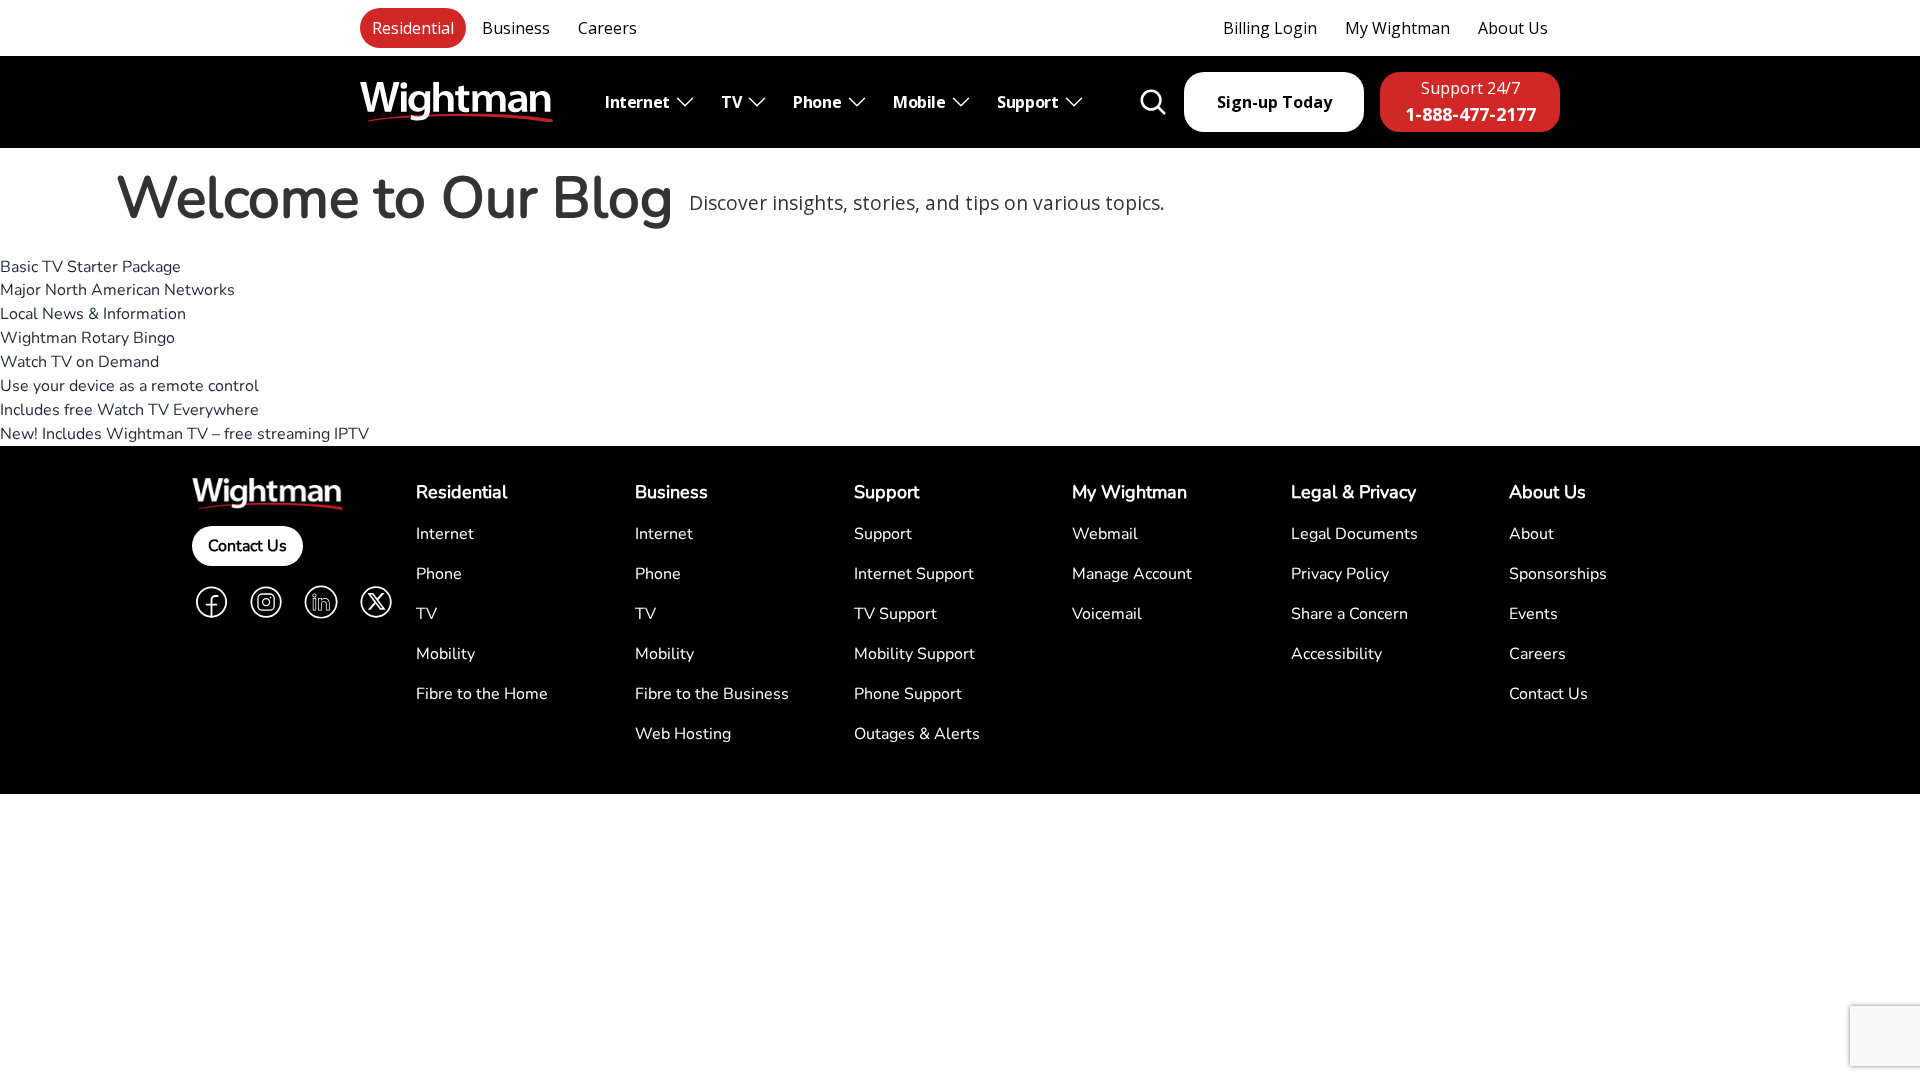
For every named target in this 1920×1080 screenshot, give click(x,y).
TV (733, 102)
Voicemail (1107, 614)
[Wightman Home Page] (456, 102)
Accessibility (1336, 654)
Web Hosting (683, 734)
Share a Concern (1349, 614)
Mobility (445, 654)
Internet (639, 102)
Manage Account (1132, 574)
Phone (819, 102)
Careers (607, 28)
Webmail (1105, 534)
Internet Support (914, 574)
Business (516, 28)
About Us (1513, 28)
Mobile (921, 102)
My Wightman (1397, 28)
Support (1029, 102)
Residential (413, 28)
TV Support (895, 614)
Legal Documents (1354, 534)
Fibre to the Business (712, 694)
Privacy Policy (1340, 574)
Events (1533, 614)
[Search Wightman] (1153, 102)
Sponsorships (1558, 574)
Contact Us (247, 546)
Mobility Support (914, 654)
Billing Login (1270, 28)
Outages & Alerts (917, 734)
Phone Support (908, 694)
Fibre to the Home (482, 694)
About (1531, 534)
